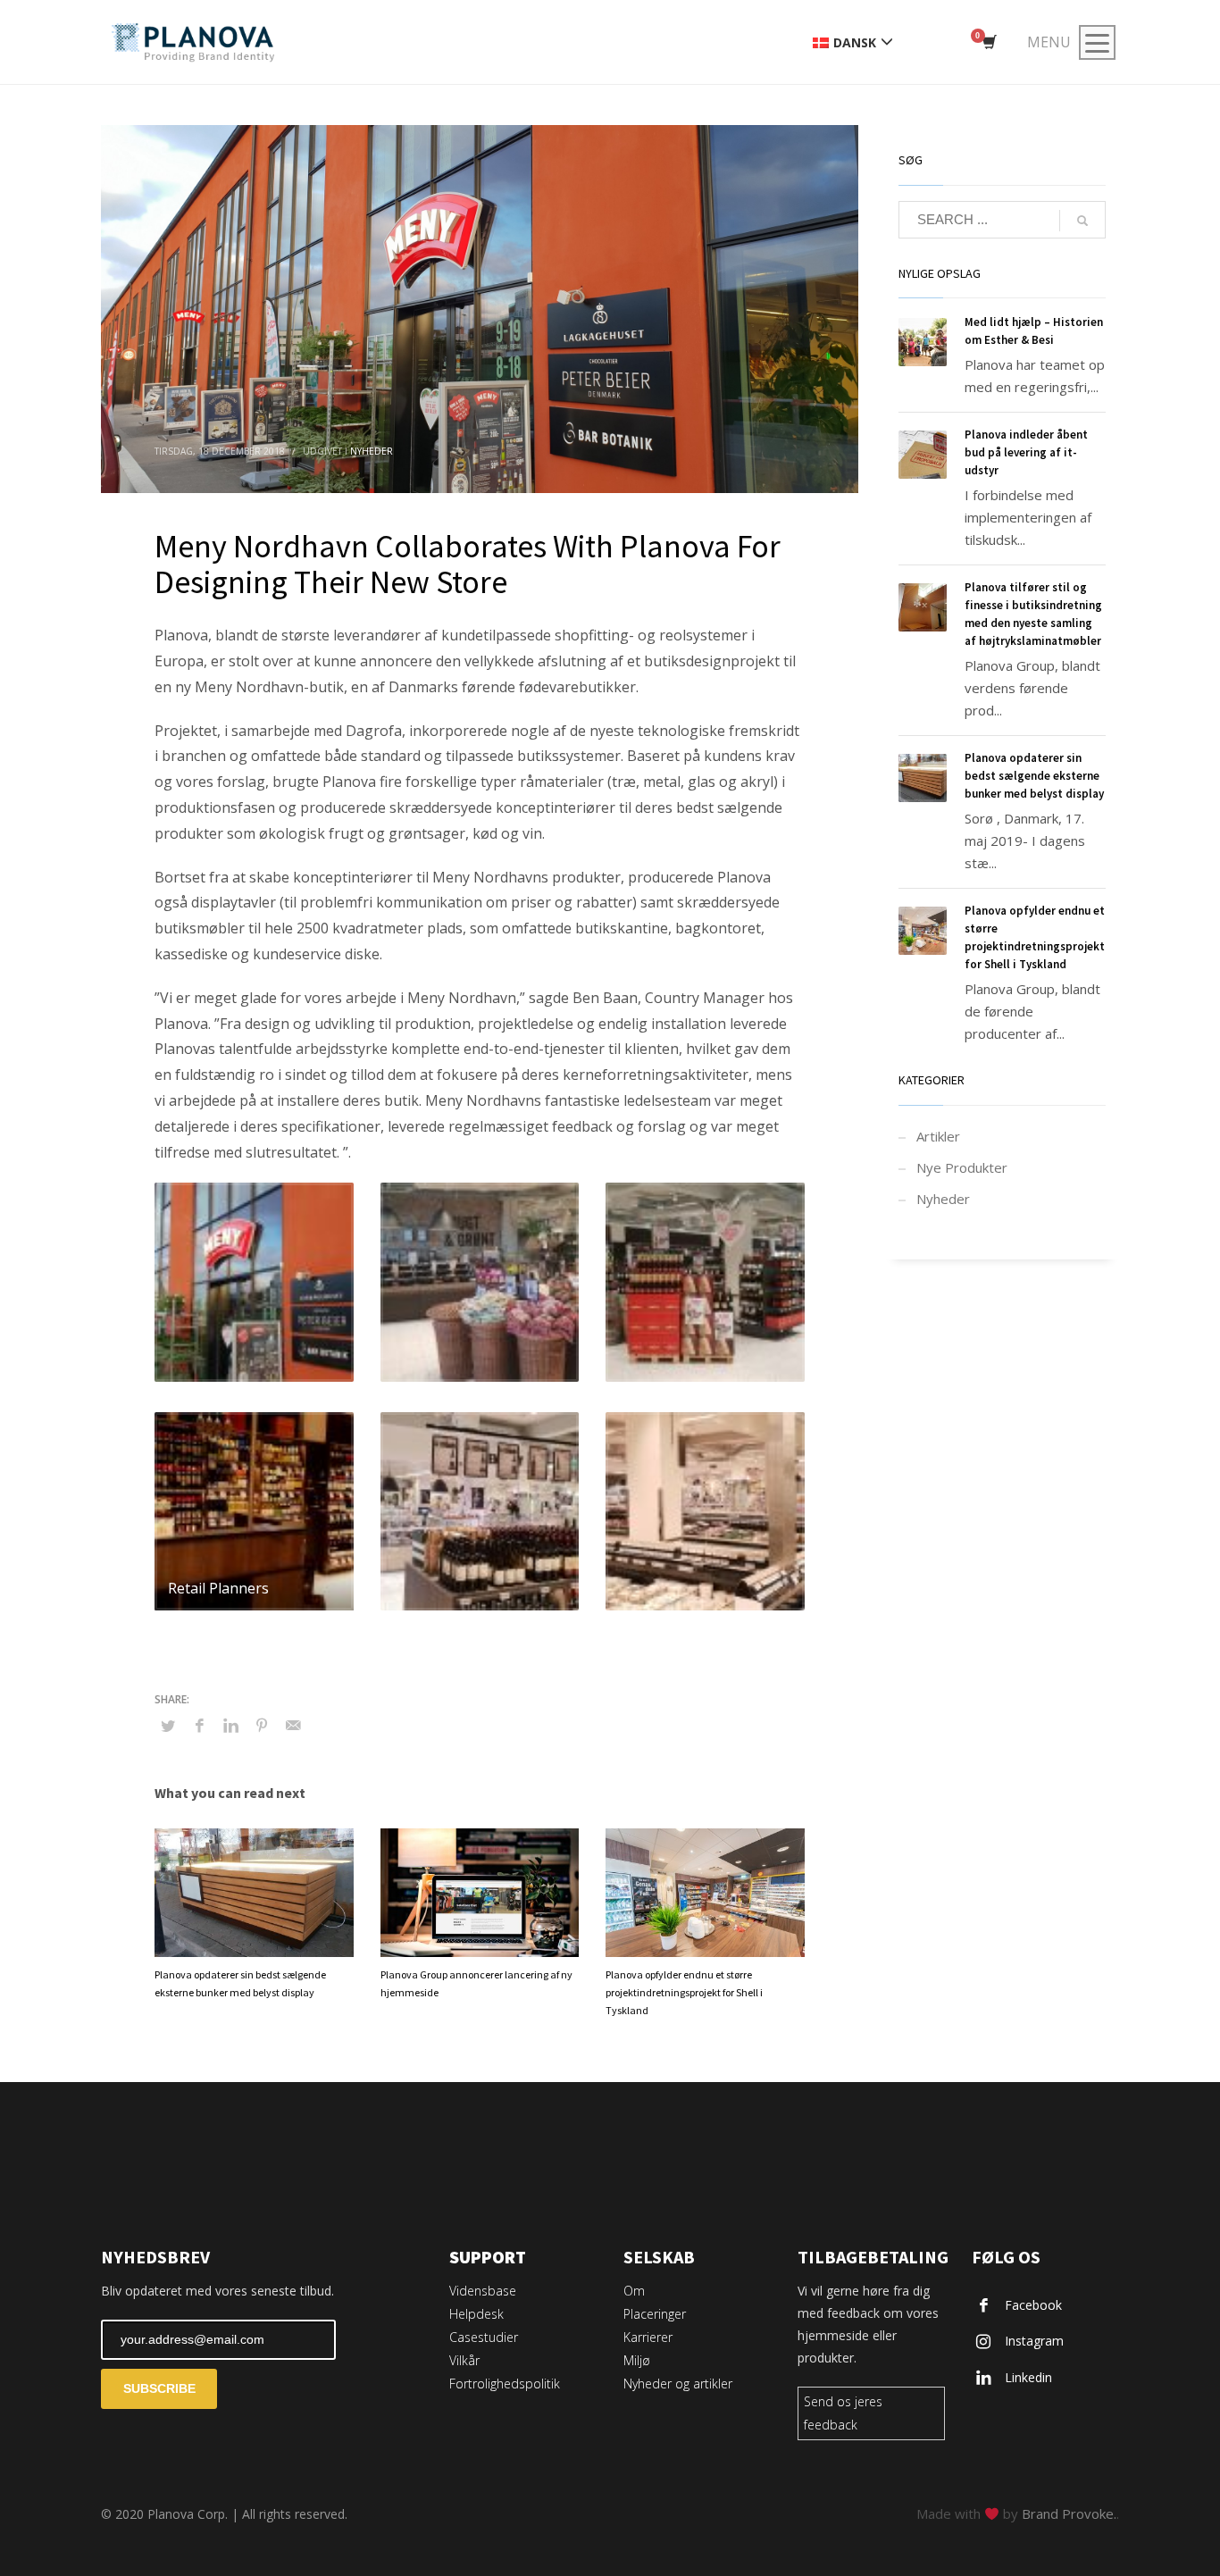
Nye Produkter (962, 1167)
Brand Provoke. (1069, 2513)
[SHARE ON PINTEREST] (262, 1725)
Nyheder (372, 451)
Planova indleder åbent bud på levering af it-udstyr (1026, 452)
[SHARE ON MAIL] (293, 1725)
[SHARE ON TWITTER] (168, 1726)
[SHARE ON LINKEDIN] (230, 1725)
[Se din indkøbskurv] (988, 43)
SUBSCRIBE (159, 2388)
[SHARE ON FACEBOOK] (199, 1725)
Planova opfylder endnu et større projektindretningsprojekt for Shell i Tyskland (684, 1992)
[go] (1082, 221)
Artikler (938, 1136)
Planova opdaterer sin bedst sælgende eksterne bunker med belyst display (1034, 776)
